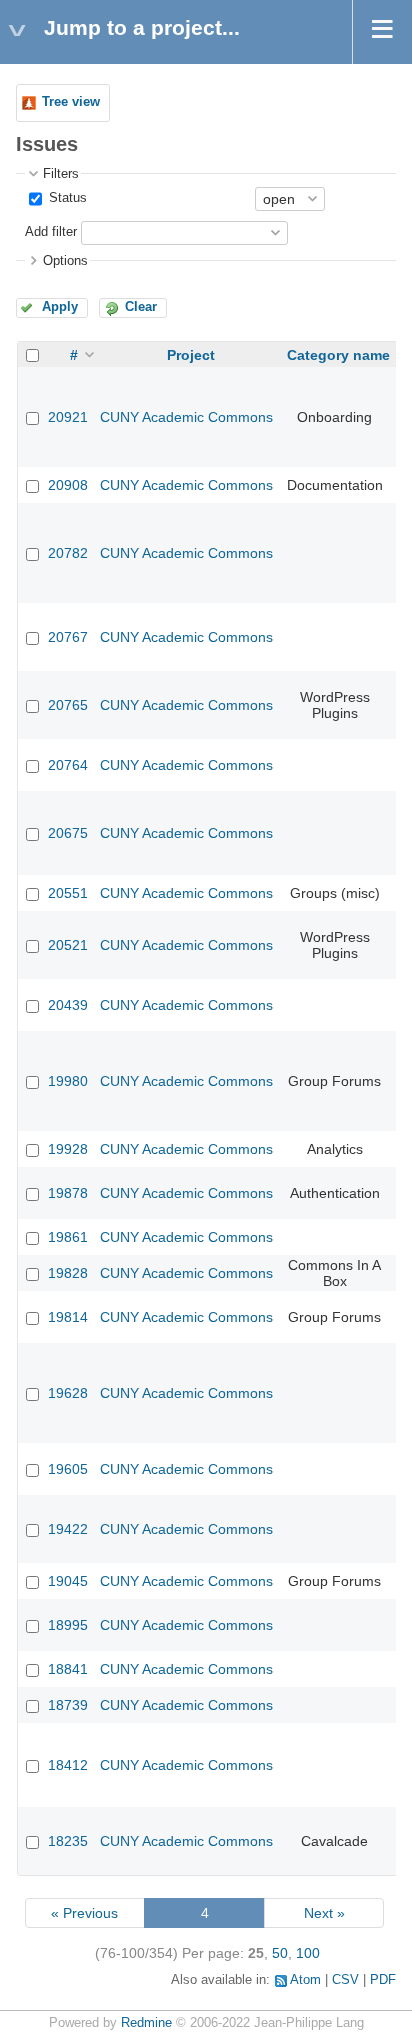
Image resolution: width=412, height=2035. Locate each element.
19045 (68, 1581)
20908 (68, 485)
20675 (68, 833)
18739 (68, 1705)
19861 (68, 1237)
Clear (141, 307)
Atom (305, 1980)
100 (308, 1953)
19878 (68, 1193)
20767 (68, 637)
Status (66, 198)
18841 (68, 1669)
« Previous (84, 1913)
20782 (68, 553)
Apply (60, 307)
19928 (68, 1149)
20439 (68, 1005)
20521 (68, 945)
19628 (68, 1393)
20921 (68, 417)
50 (280, 1953)
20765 (68, 705)
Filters (61, 174)
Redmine (146, 2023)
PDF (383, 1980)
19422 (68, 1529)
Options (65, 261)
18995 (68, 1625)
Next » (324, 1913)
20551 (68, 893)
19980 (68, 1081)
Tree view (71, 102)
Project (191, 355)
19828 (68, 1273)
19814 (68, 1317)
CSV (345, 1980)
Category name (338, 355)
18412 (68, 1765)
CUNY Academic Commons (186, 417)
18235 (68, 1841)
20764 (68, 765)
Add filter (51, 232)
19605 (68, 1469)
